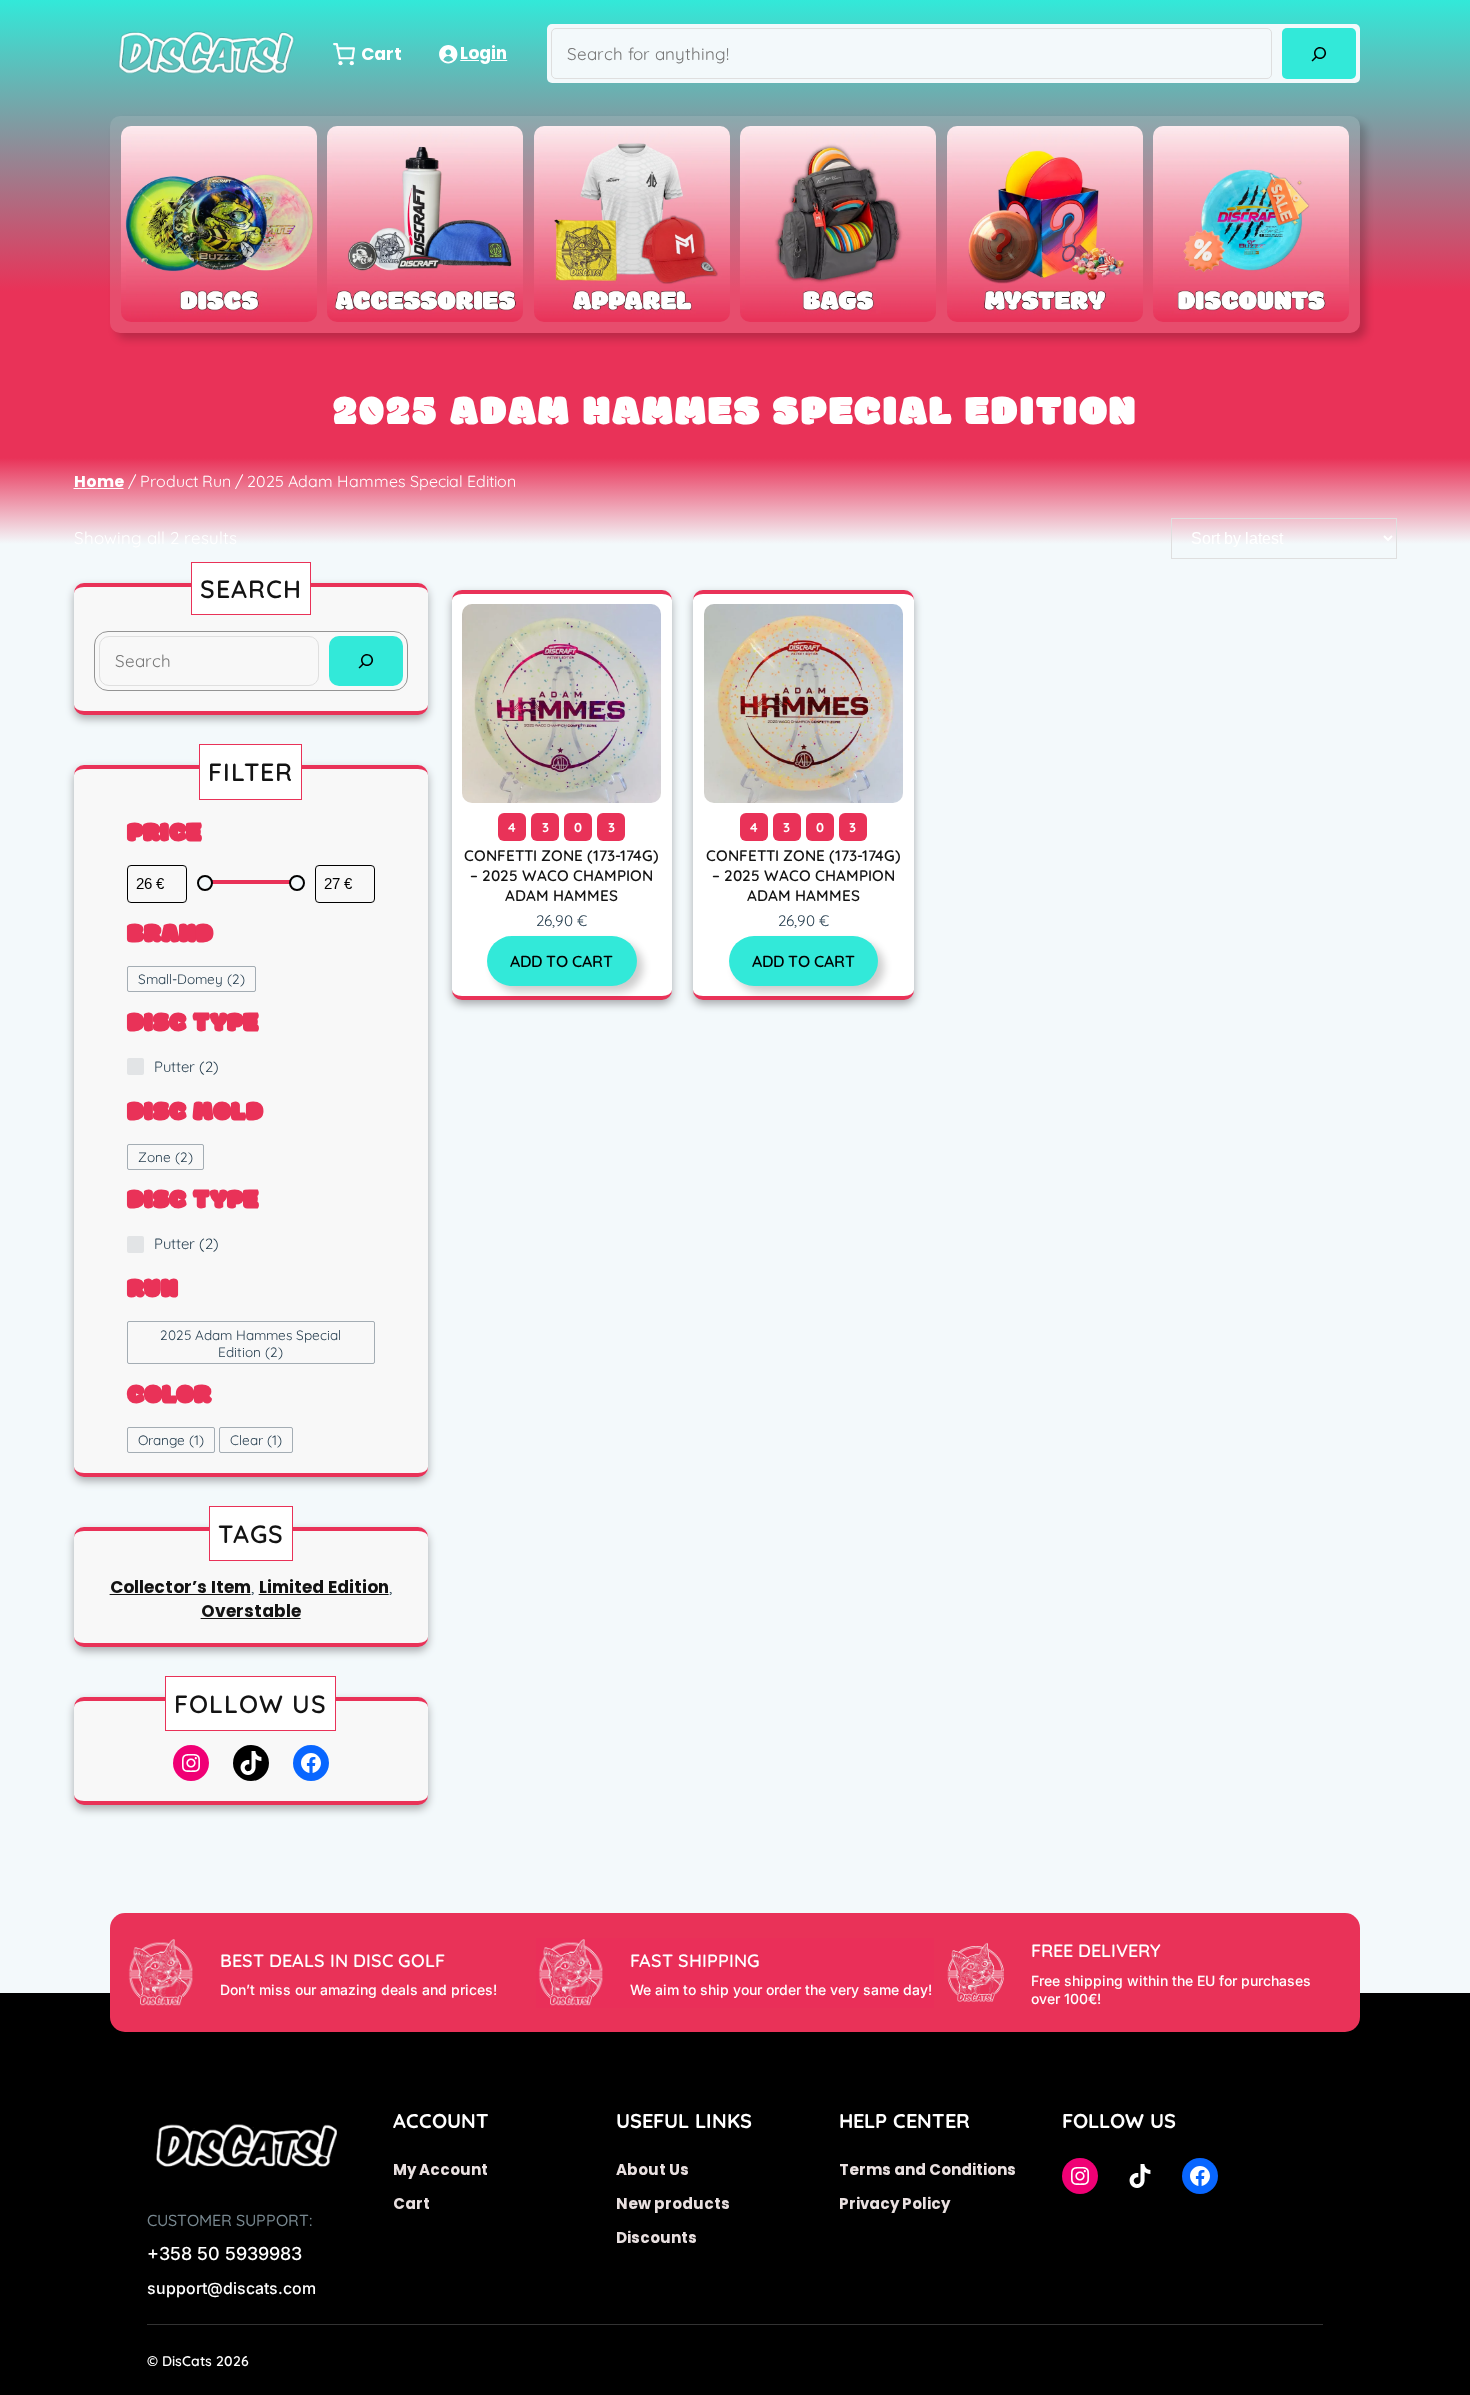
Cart (411, 2203)
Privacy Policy (894, 2203)
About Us (652, 2169)
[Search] (1318, 53)
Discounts (656, 2237)
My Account (440, 2169)
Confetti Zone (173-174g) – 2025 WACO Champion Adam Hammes (561, 875)
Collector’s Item (180, 1587)
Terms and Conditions (927, 2169)
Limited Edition (324, 1587)
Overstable (251, 1611)
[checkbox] (191, 979)
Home (99, 481)
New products (673, 2203)
